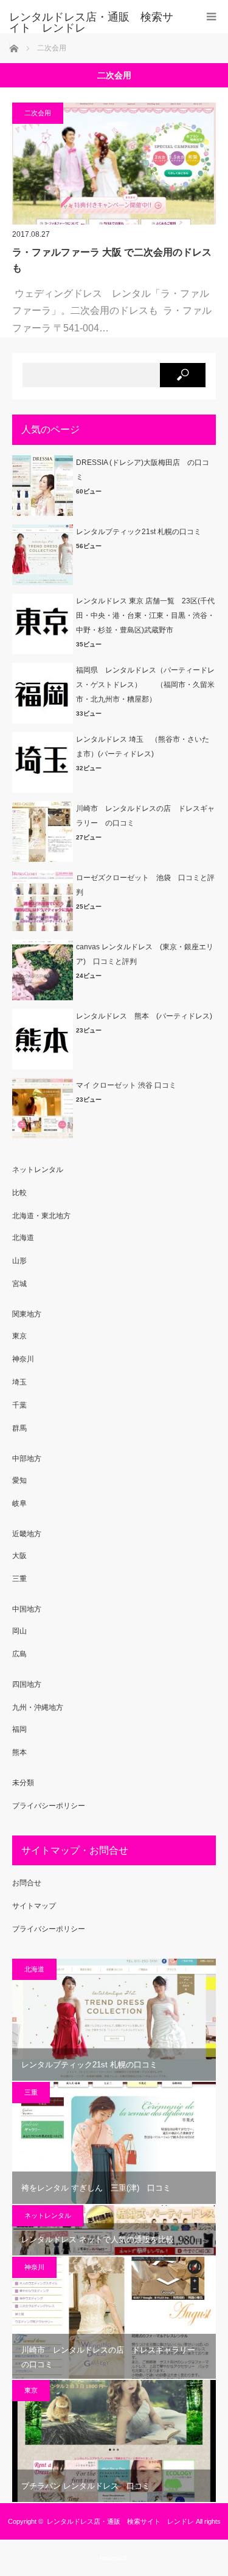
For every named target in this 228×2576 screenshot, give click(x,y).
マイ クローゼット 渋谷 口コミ (126, 1085)
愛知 (19, 1480)
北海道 (23, 1238)
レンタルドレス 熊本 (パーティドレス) (144, 1016)
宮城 (19, 1284)
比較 (19, 1193)
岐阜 (19, 1503)
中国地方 (27, 1609)
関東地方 (27, 1314)
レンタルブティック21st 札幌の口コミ (139, 532)
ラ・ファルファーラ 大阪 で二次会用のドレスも (112, 260)
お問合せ (27, 1883)
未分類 (23, 1783)
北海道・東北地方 (41, 1216)
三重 (19, 1579)
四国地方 (27, 1684)
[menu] (211, 17)
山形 (19, 1261)
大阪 (19, 1556)
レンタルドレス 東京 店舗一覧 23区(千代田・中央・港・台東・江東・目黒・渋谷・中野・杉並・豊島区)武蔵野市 (145, 615)
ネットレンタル (38, 1170)
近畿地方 (27, 1534)
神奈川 (23, 1359)
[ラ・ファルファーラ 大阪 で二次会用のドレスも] (114, 164)
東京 (19, 1336)
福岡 (19, 1729)
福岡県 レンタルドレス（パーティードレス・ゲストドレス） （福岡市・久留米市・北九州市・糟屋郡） (145, 685)
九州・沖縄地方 (38, 1707)
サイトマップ (34, 1906)
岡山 (19, 1631)
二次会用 (38, 113)
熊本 (19, 1752)
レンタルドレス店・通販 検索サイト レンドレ (91, 22)
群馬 (19, 1428)
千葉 (19, 1405)
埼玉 (19, 1382)
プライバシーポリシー (49, 1806)
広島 (19, 1654)
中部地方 (27, 1459)
